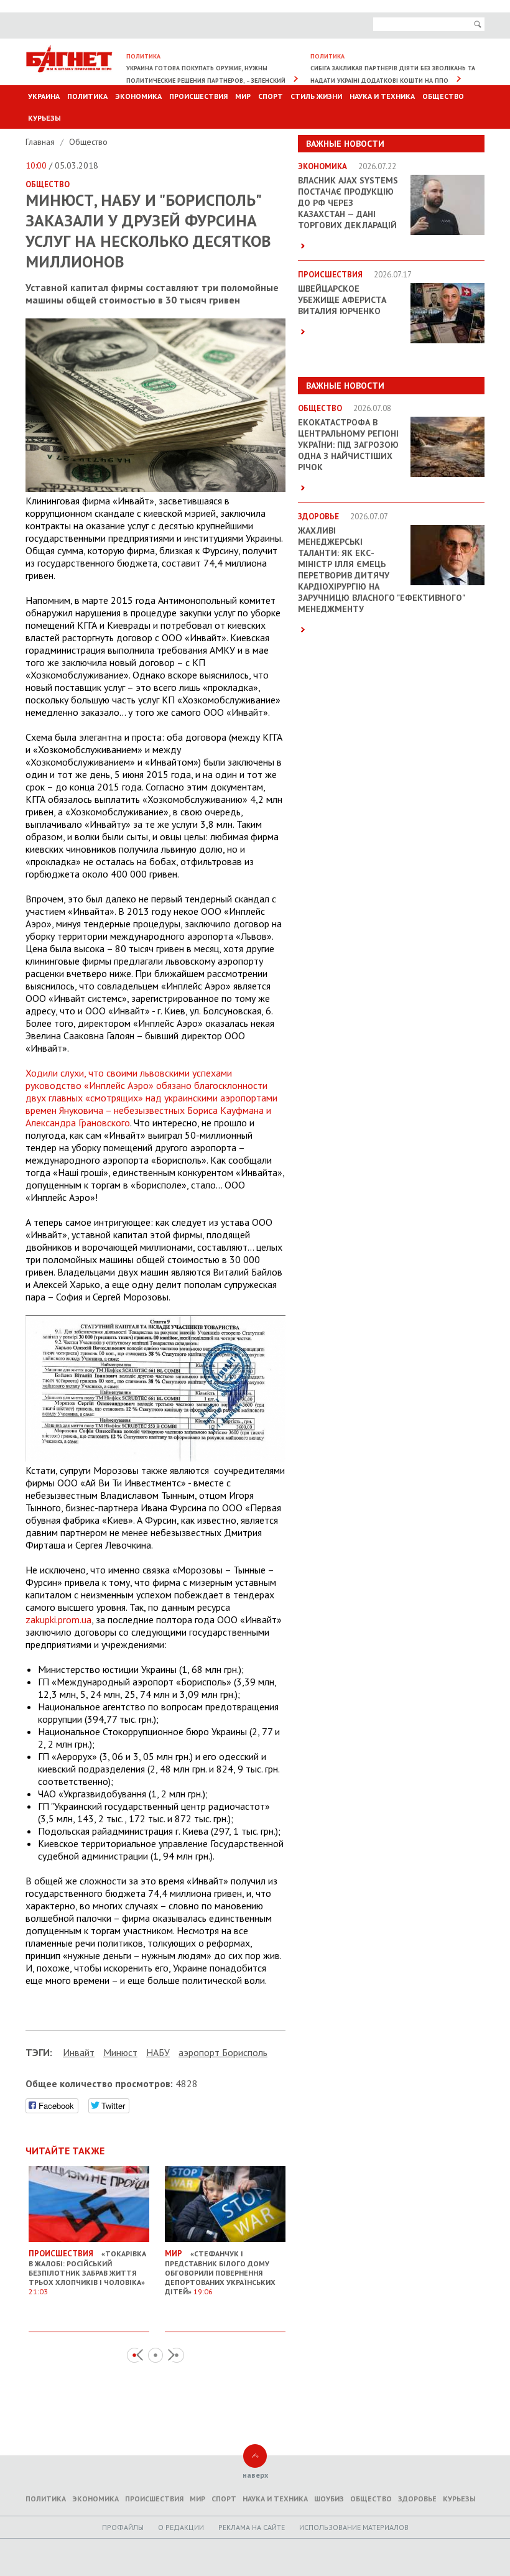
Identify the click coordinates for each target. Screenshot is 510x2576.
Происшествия (198, 96)
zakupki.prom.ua (58, 1619)
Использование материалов (354, 2527)
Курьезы (44, 118)
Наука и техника (382, 96)
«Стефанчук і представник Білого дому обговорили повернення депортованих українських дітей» (220, 2272)
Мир (243, 96)
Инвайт (79, 2052)
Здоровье (417, 2499)
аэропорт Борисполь (223, 2052)
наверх (255, 2475)
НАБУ (158, 2052)
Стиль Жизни (316, 96)
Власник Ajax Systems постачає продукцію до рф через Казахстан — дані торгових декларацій (348, 203)
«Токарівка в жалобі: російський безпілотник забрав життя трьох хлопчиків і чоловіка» (87, 2272)
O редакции (181, 2527)
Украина (44, 96)
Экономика (138, 96)
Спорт (271, 96)
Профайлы (123, 2527)
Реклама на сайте (252, 2527)
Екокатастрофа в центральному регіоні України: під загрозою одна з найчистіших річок (348, 445)
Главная (41, 142)
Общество (443, 96)
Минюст (120, 2052)
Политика (87, 96)
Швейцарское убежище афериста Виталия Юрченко (342, 300)
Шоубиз (329, 2499)
